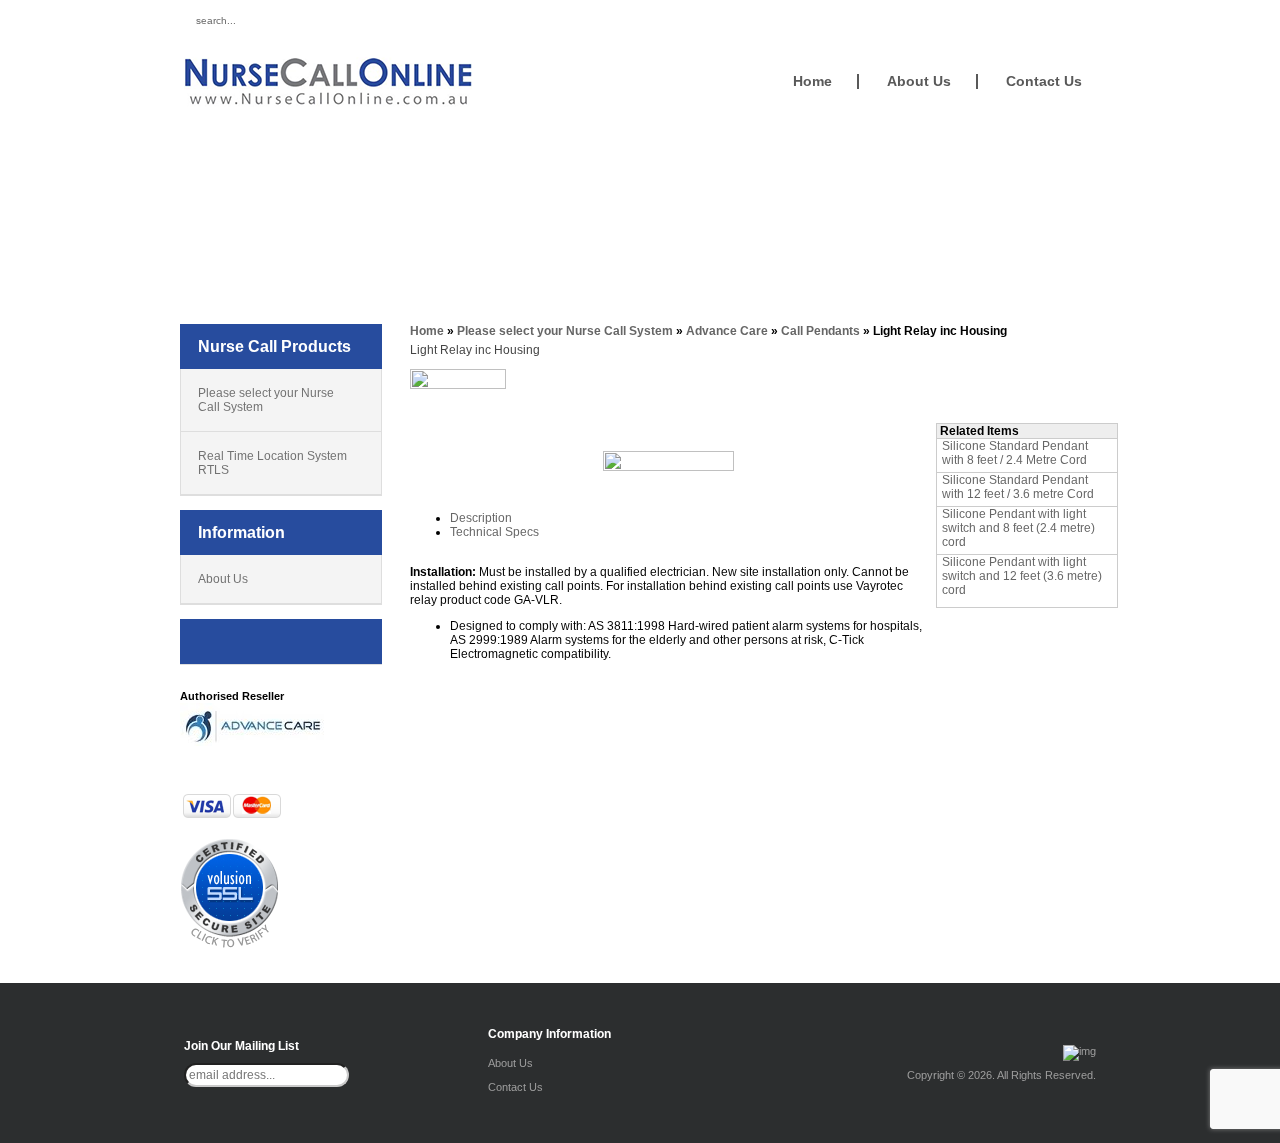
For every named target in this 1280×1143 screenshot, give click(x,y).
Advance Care (727, 331)
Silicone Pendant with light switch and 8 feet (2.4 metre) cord (1018, 528)
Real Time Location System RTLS (272, 463)
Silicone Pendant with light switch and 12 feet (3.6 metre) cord (1022, 576)
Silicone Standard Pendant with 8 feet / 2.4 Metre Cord (1015, 453)
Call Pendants (820, 331)
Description (481, 518)
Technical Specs (494, 532)
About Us (919, 81)
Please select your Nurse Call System (266, 400)
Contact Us (1044, 81)
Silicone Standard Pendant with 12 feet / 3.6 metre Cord (1018, 487)
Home (812, 81)
